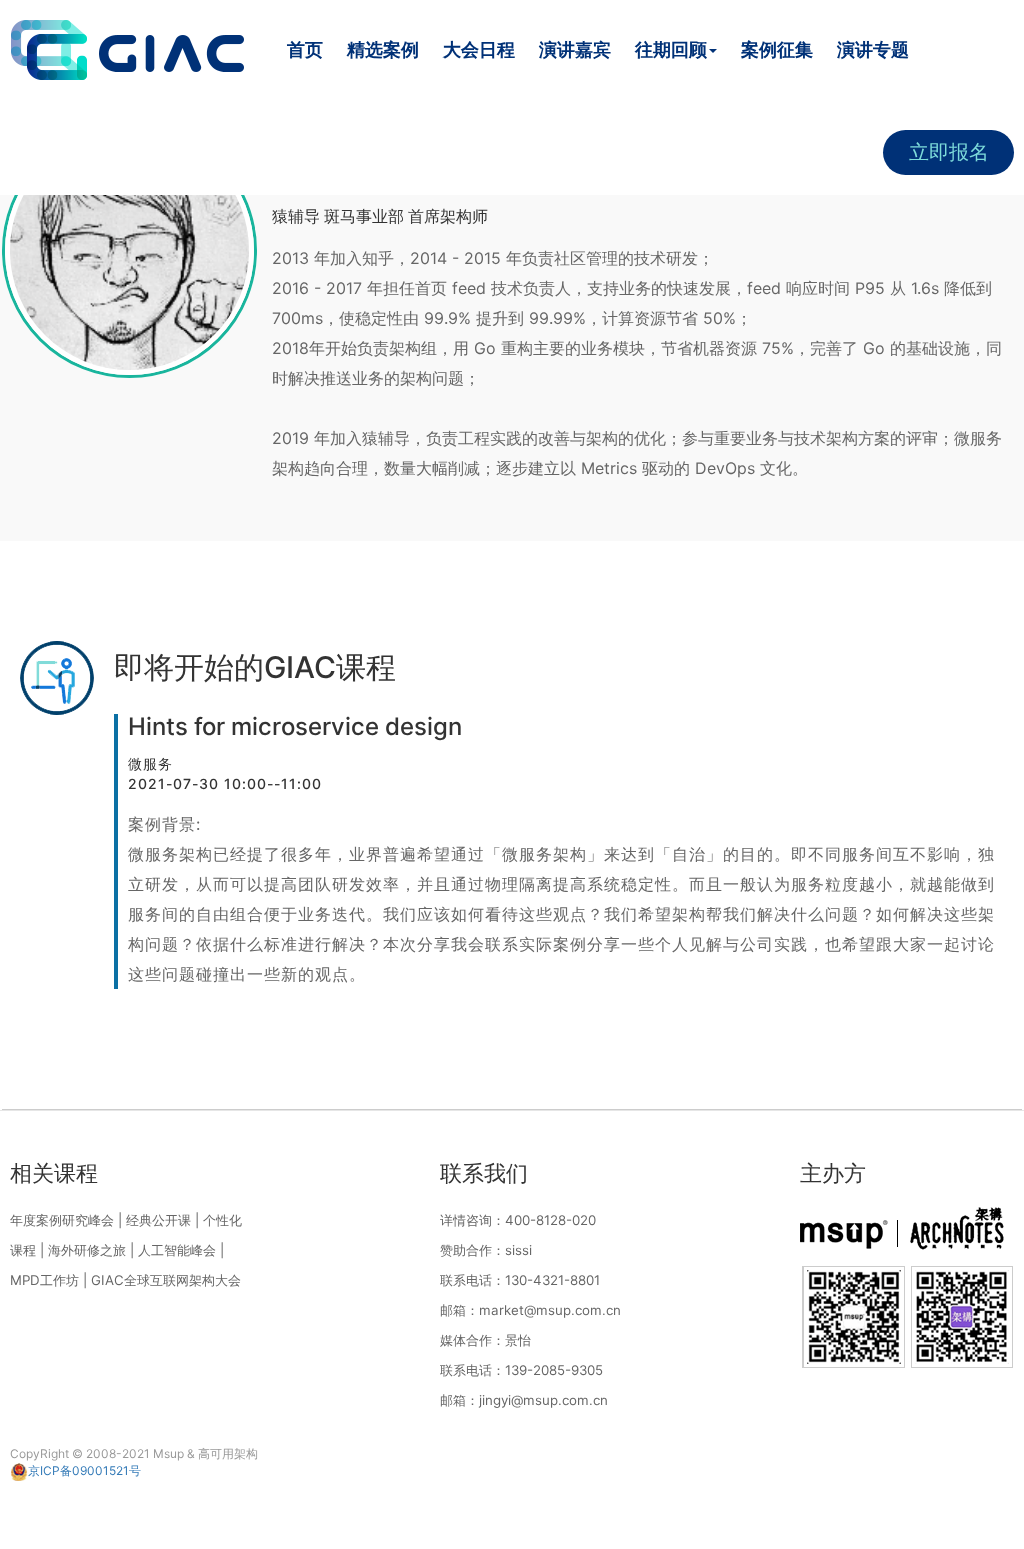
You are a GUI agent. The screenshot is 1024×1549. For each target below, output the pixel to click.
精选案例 (383, 49)
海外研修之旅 (87, 1250)
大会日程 (479, 49)
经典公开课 (158, 1220)
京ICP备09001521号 (84, 1470)
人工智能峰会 (177, 1250)
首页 (305, 49)
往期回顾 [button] (671, 49)
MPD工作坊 (44, 1280)
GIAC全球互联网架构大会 (166, 1280)
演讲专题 (873, 49)
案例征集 (777, 49)
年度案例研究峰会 (62, 1220)
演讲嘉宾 (575, 49)
